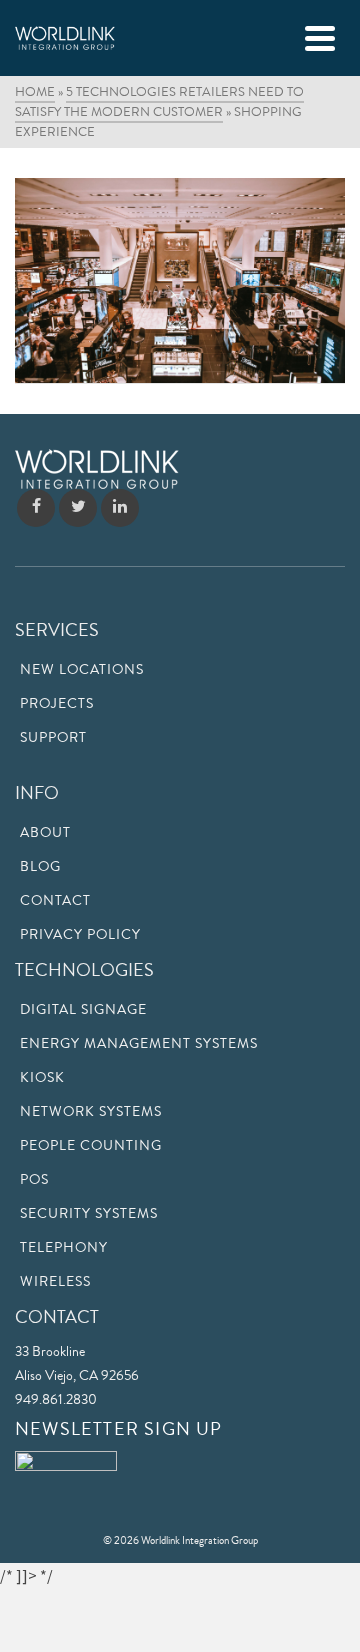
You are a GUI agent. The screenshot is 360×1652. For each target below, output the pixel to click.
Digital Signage (83, 1010)
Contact (55, 901)
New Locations (82, 670)
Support (53, 738)
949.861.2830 (56, 1400)
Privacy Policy (80, 935)
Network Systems (91, 1112)
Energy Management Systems (139, 1044)
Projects (57, 704)
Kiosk (42, 1078)
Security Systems (89, 1214)
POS (34, 1180)
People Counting (91, 1146)
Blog (40, 867)
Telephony (64, 1248)
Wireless (55, 1282)
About (45, 833)
